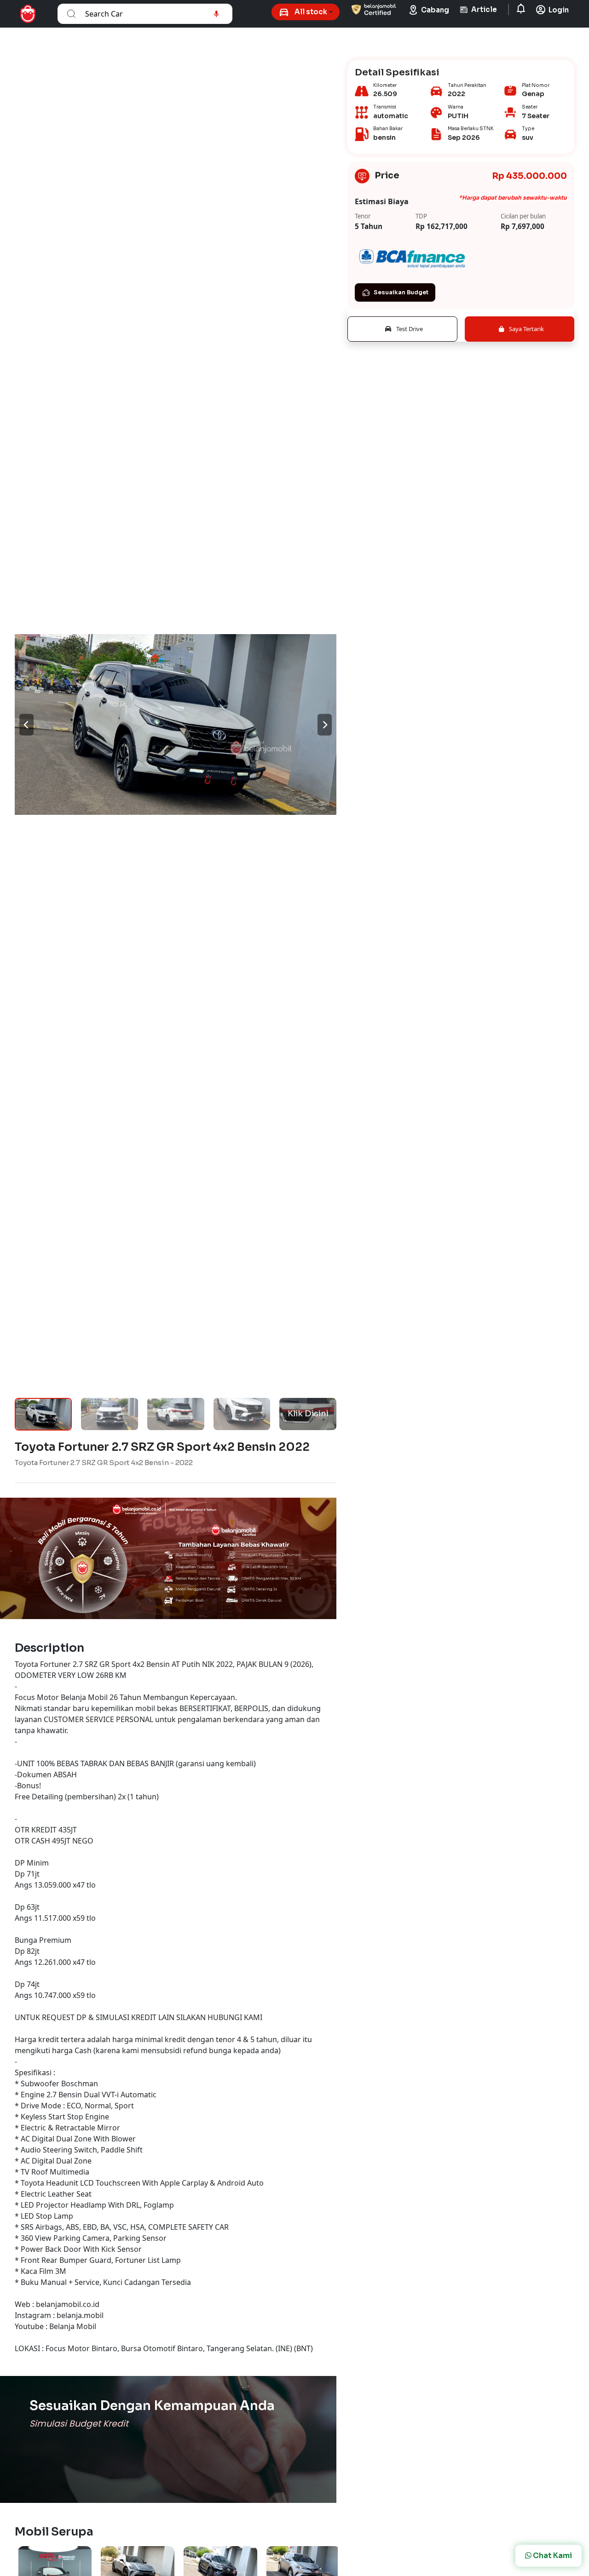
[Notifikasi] (522, 10)
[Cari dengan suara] (216, 14)
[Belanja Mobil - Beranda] (28, 14)
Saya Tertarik (526, 329)
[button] (306, 12)
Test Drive (409, 329)
